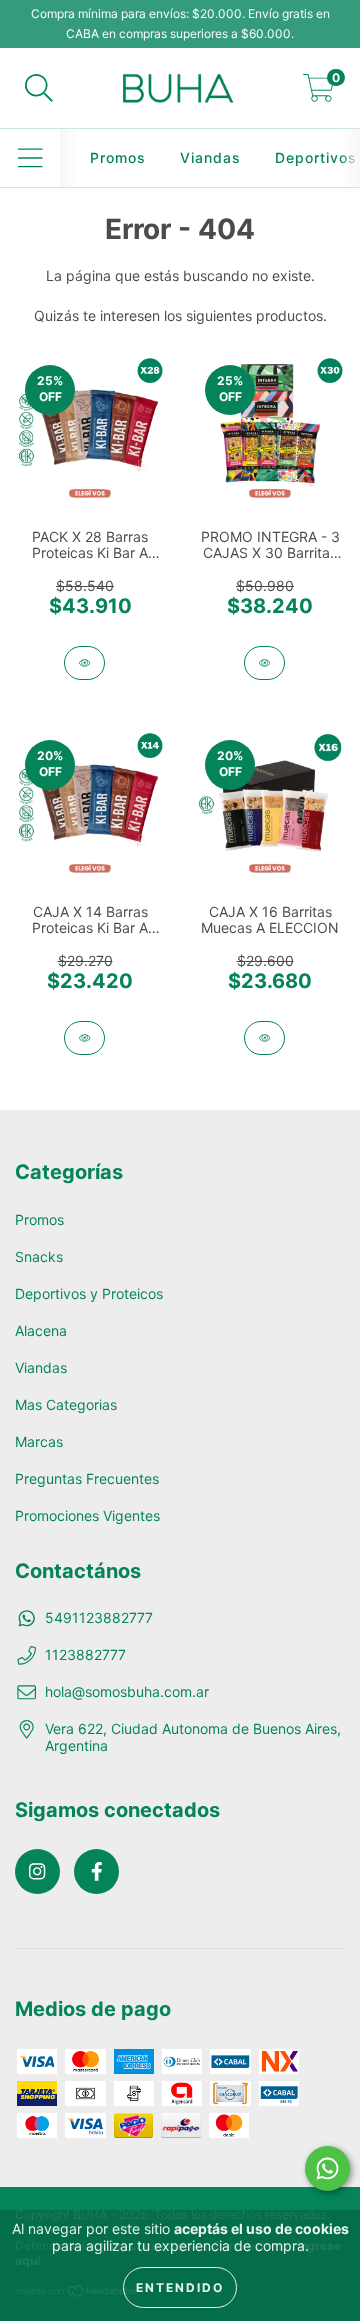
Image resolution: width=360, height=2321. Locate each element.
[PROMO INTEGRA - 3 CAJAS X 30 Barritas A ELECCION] (264, 663)
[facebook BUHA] (96, 1871)
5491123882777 (99, 1617)
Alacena (41, 1330)
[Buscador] (39, 88)
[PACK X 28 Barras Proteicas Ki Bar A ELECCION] (84, 663)
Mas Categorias (66, 1404)
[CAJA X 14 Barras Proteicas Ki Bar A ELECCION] (84, 1038)
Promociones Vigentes (87, 1515)
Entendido (180, 2287)
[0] (319, 93)
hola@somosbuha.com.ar (127, 1691)
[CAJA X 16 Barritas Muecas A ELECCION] (264, 1038)
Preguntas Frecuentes (87, 1478)
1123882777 (85, 1654)
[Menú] (30, 158)
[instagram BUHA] (37, 1871)
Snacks (39, 1256)
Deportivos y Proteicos (89, 1293)
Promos (118, 157)
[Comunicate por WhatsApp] (327, 2168)
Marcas (39, 1441)
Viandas (210, 157)
